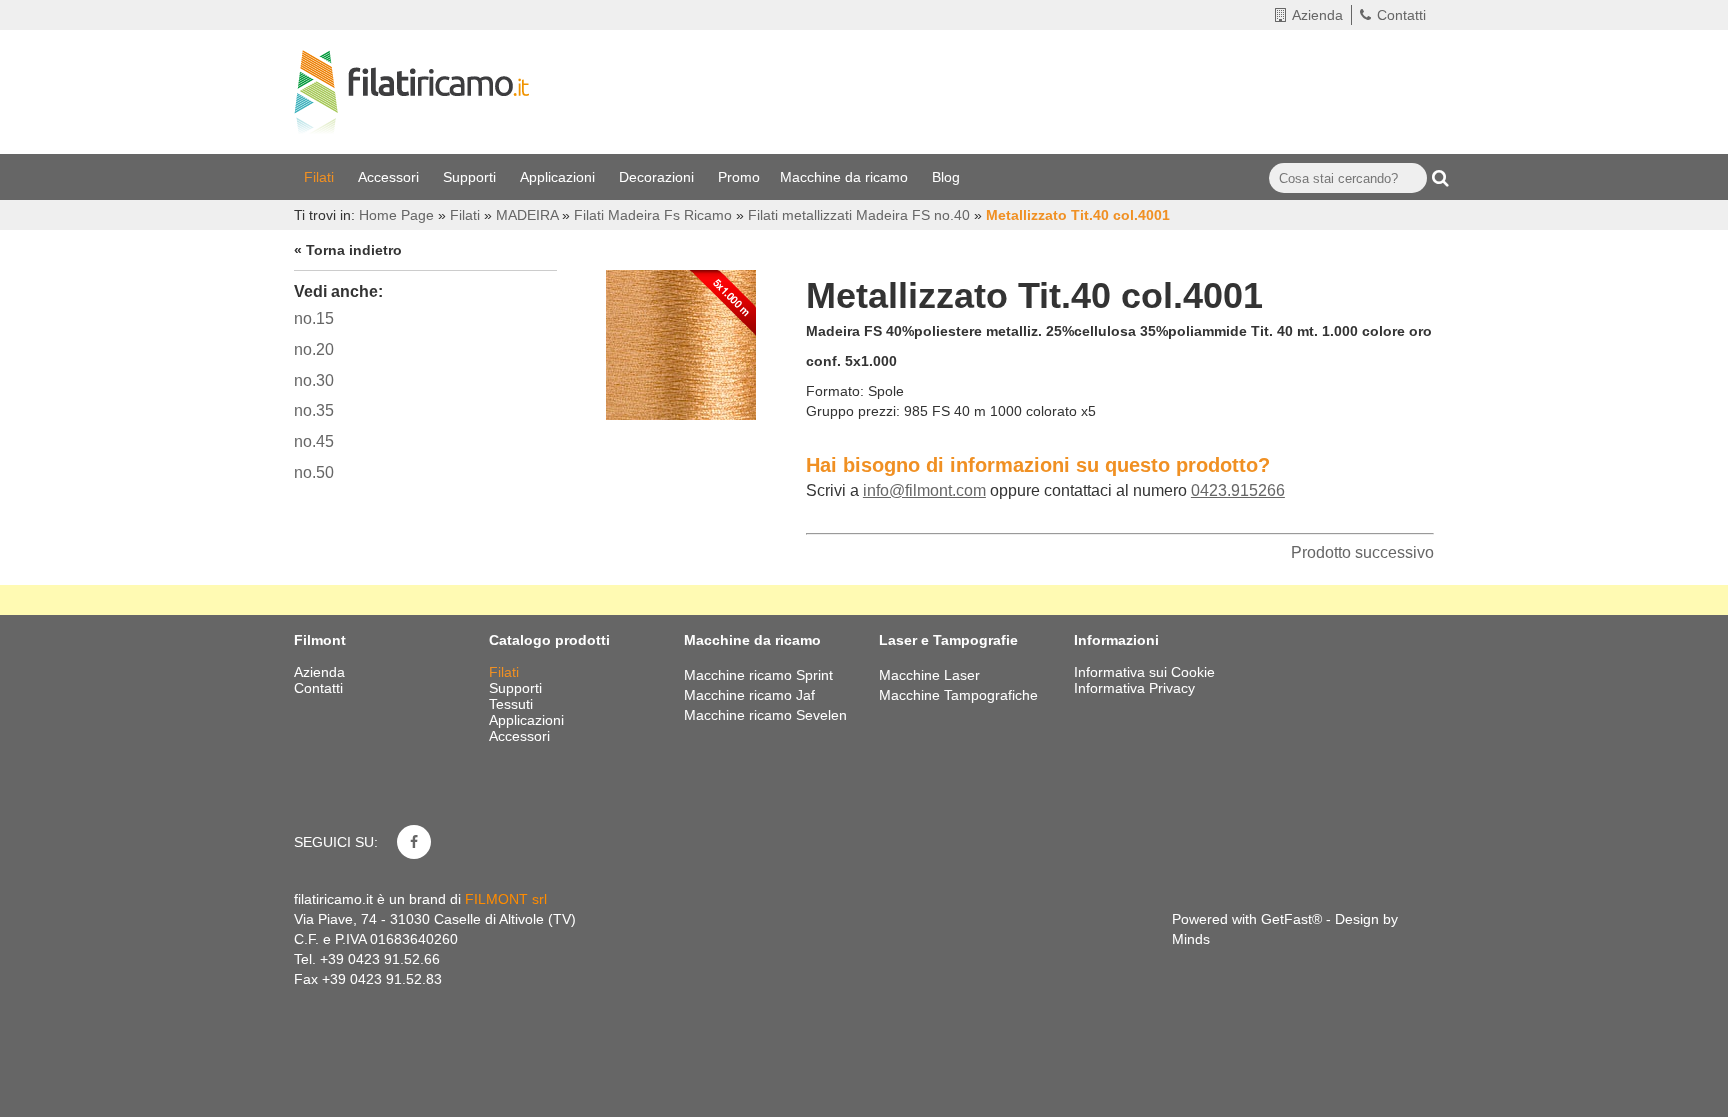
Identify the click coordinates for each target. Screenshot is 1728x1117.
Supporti (471, 177)
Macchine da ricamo (846, 177)
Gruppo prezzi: (853, 411)
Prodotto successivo (1362, 552)
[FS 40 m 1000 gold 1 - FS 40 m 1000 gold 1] (681, 340)
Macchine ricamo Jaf (749, 695)
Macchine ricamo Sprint (758, 675)
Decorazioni (658, 177)
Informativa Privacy (1134, 688)
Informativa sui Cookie (1144, 672)
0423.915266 (1238, 490)
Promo (739, 177)
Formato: (835, 391)
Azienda (1317, 15)
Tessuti (513, 704)
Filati (321, 177)
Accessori (390, 177)
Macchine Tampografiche (958, 695)
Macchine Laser (929, 675)
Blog (948, 177)
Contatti (1401, 15)
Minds (1191, 939)
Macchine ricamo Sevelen (765, 715)
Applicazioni (559, 177)
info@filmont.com (924, 490)
